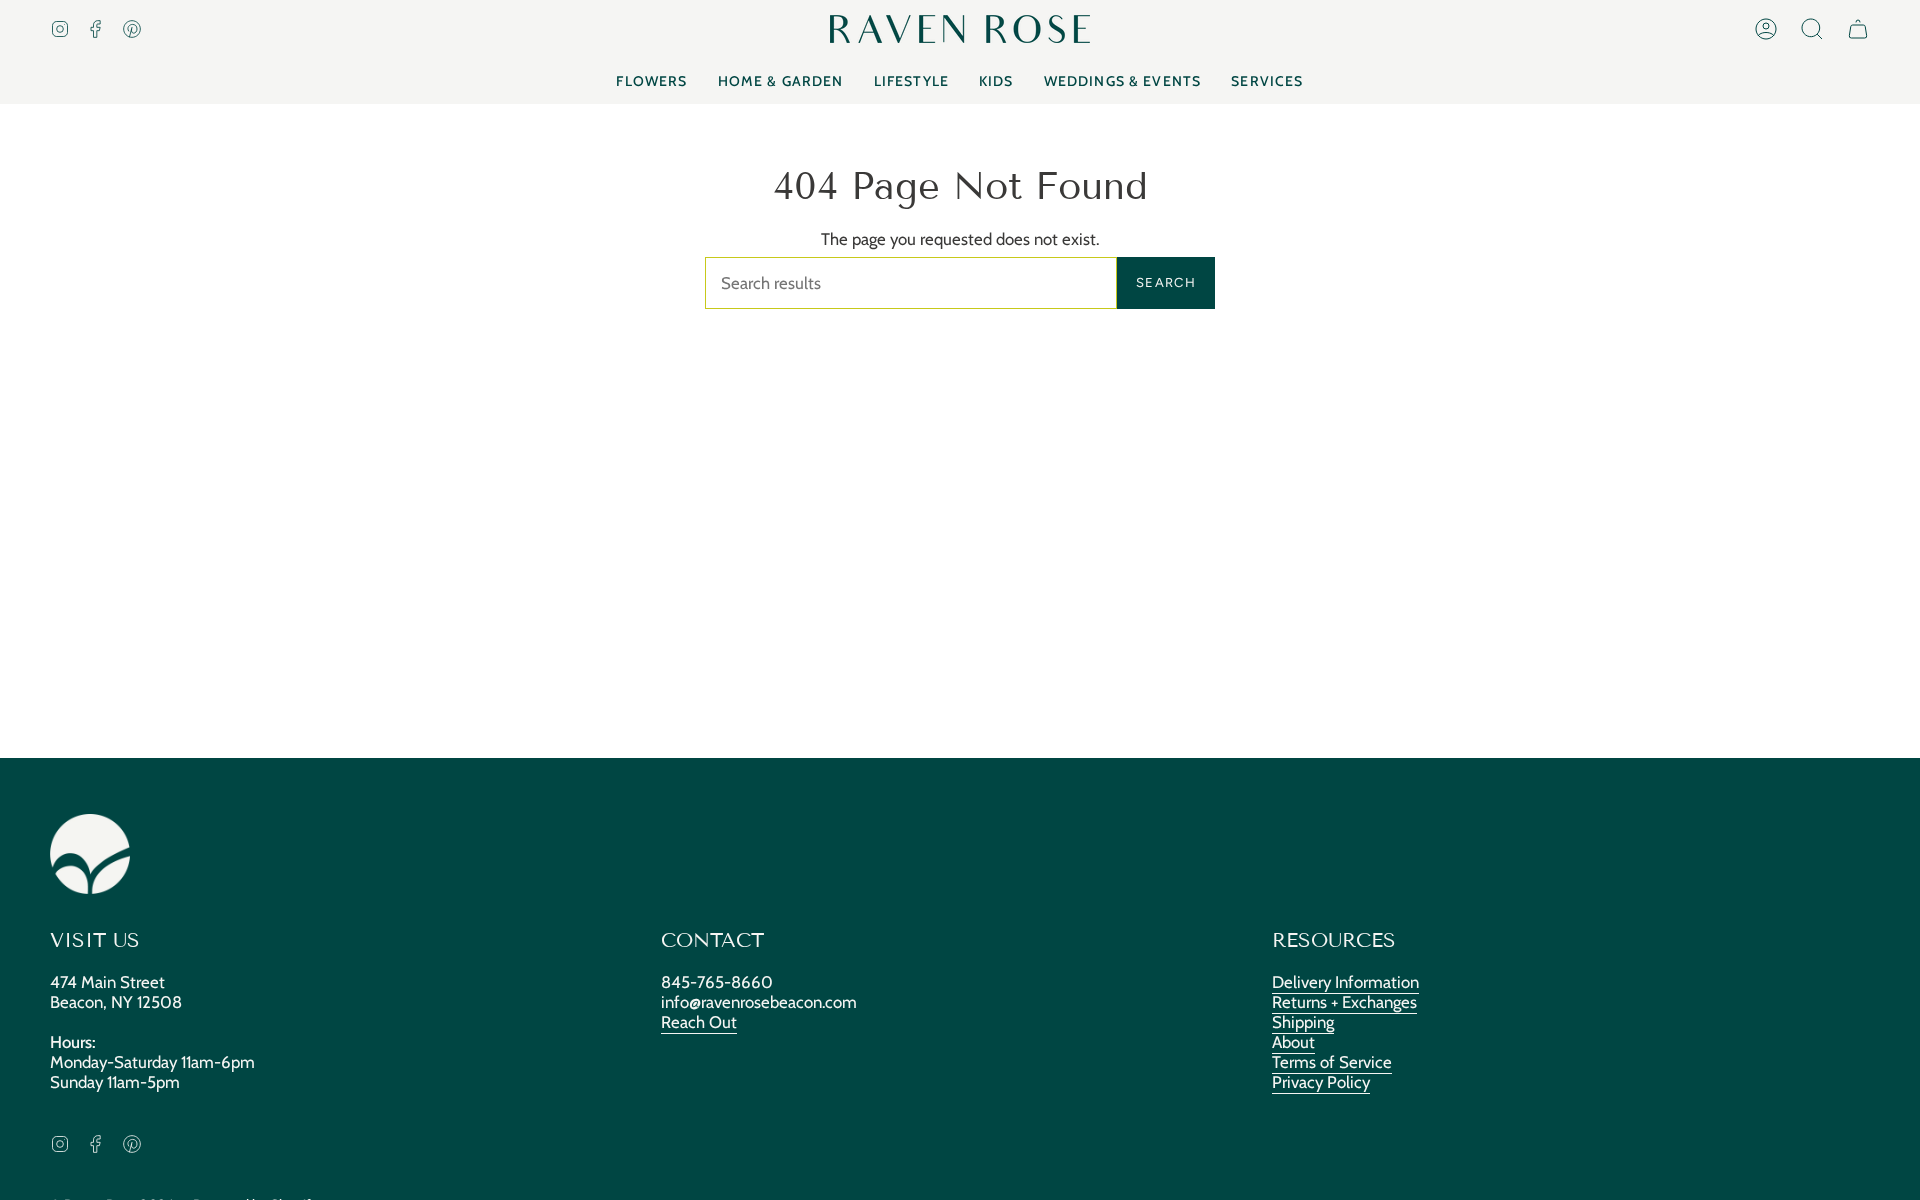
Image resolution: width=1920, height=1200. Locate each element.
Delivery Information (1345, 982)
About (1293, 1042)
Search (1166, 282)
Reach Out (699, 1022)
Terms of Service (1332, 1062)
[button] (1812, 29)
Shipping (1303, 1022)
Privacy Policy (1321, 1082)
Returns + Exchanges (1344, 1002)
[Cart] (1858, 29)
